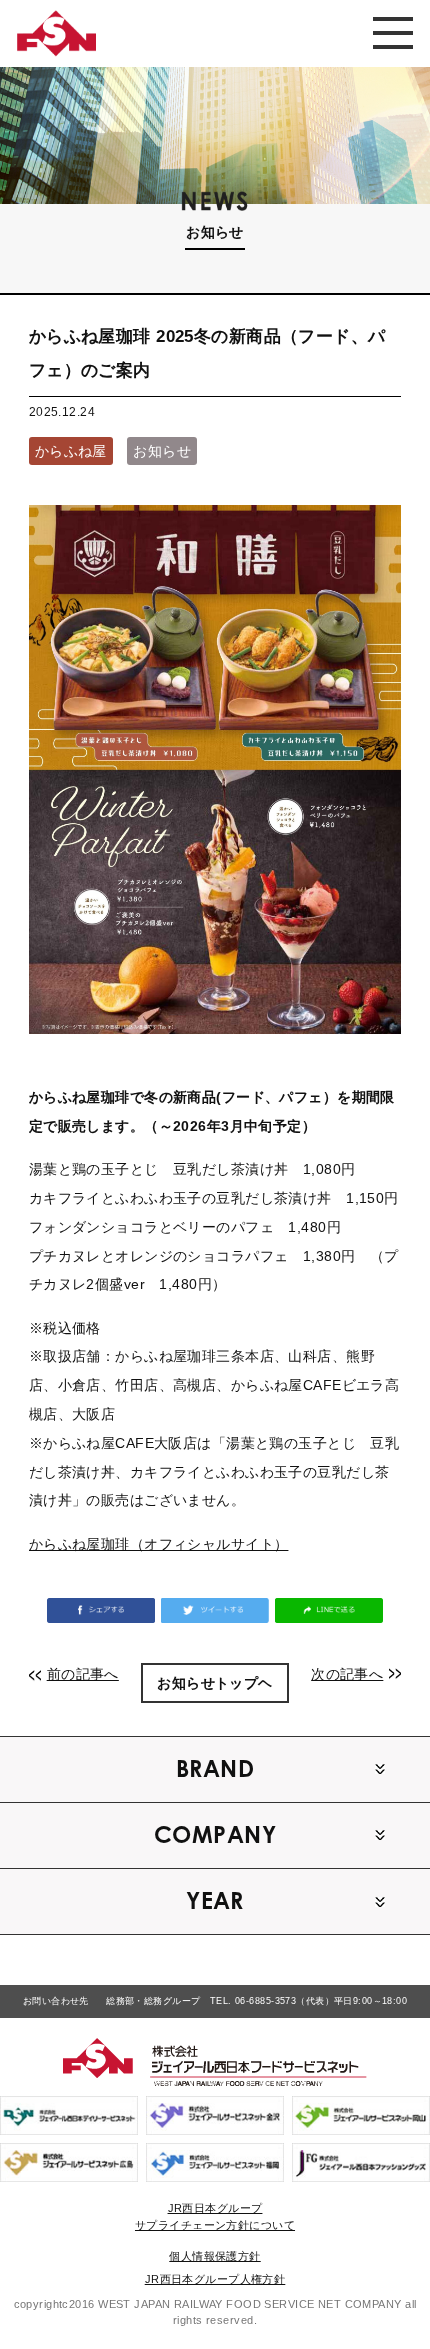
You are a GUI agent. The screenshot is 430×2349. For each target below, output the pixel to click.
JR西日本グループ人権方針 (215, 2279)
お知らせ (162, 451)
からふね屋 (71, 451)
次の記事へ (347, 1674)
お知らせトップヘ (214, 1683)
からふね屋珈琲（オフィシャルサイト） (159, 1544)
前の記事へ (83, 1674)
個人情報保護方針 (214, 2256)
